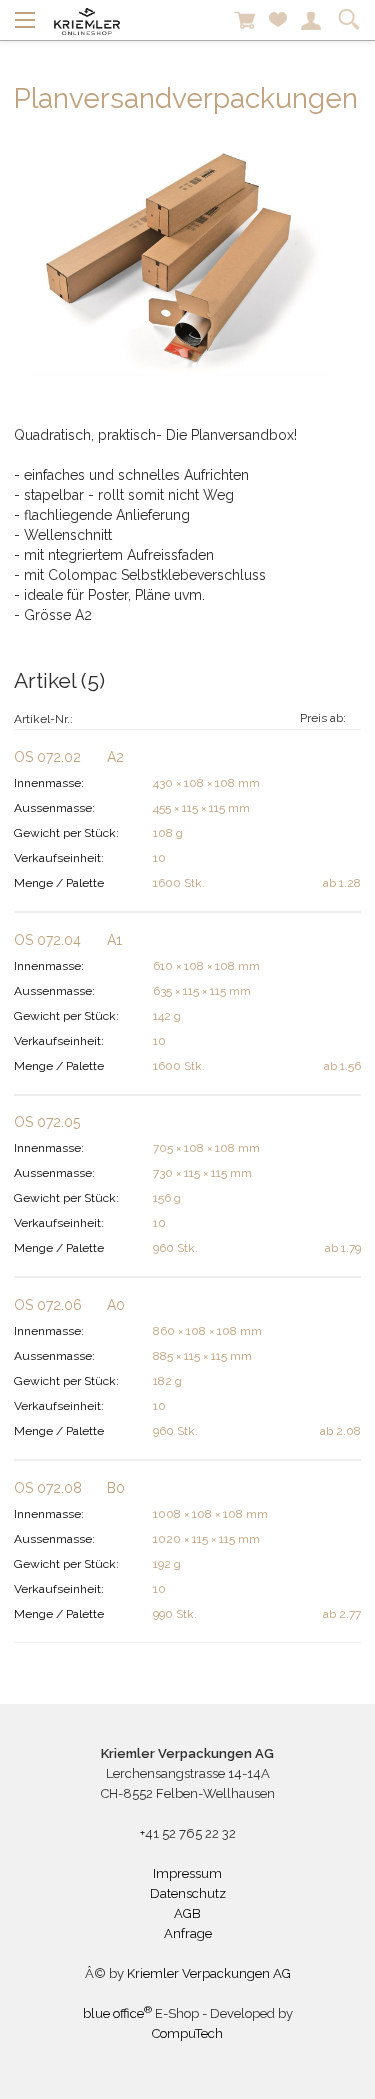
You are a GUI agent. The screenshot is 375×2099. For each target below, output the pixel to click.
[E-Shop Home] (87, 20)
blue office (117, 2013)
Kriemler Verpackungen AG (209, 1973)
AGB (187, 1913)
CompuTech (187, 2033)
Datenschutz (188, 1893)
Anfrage (188, 1933)
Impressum (187, 1873)
